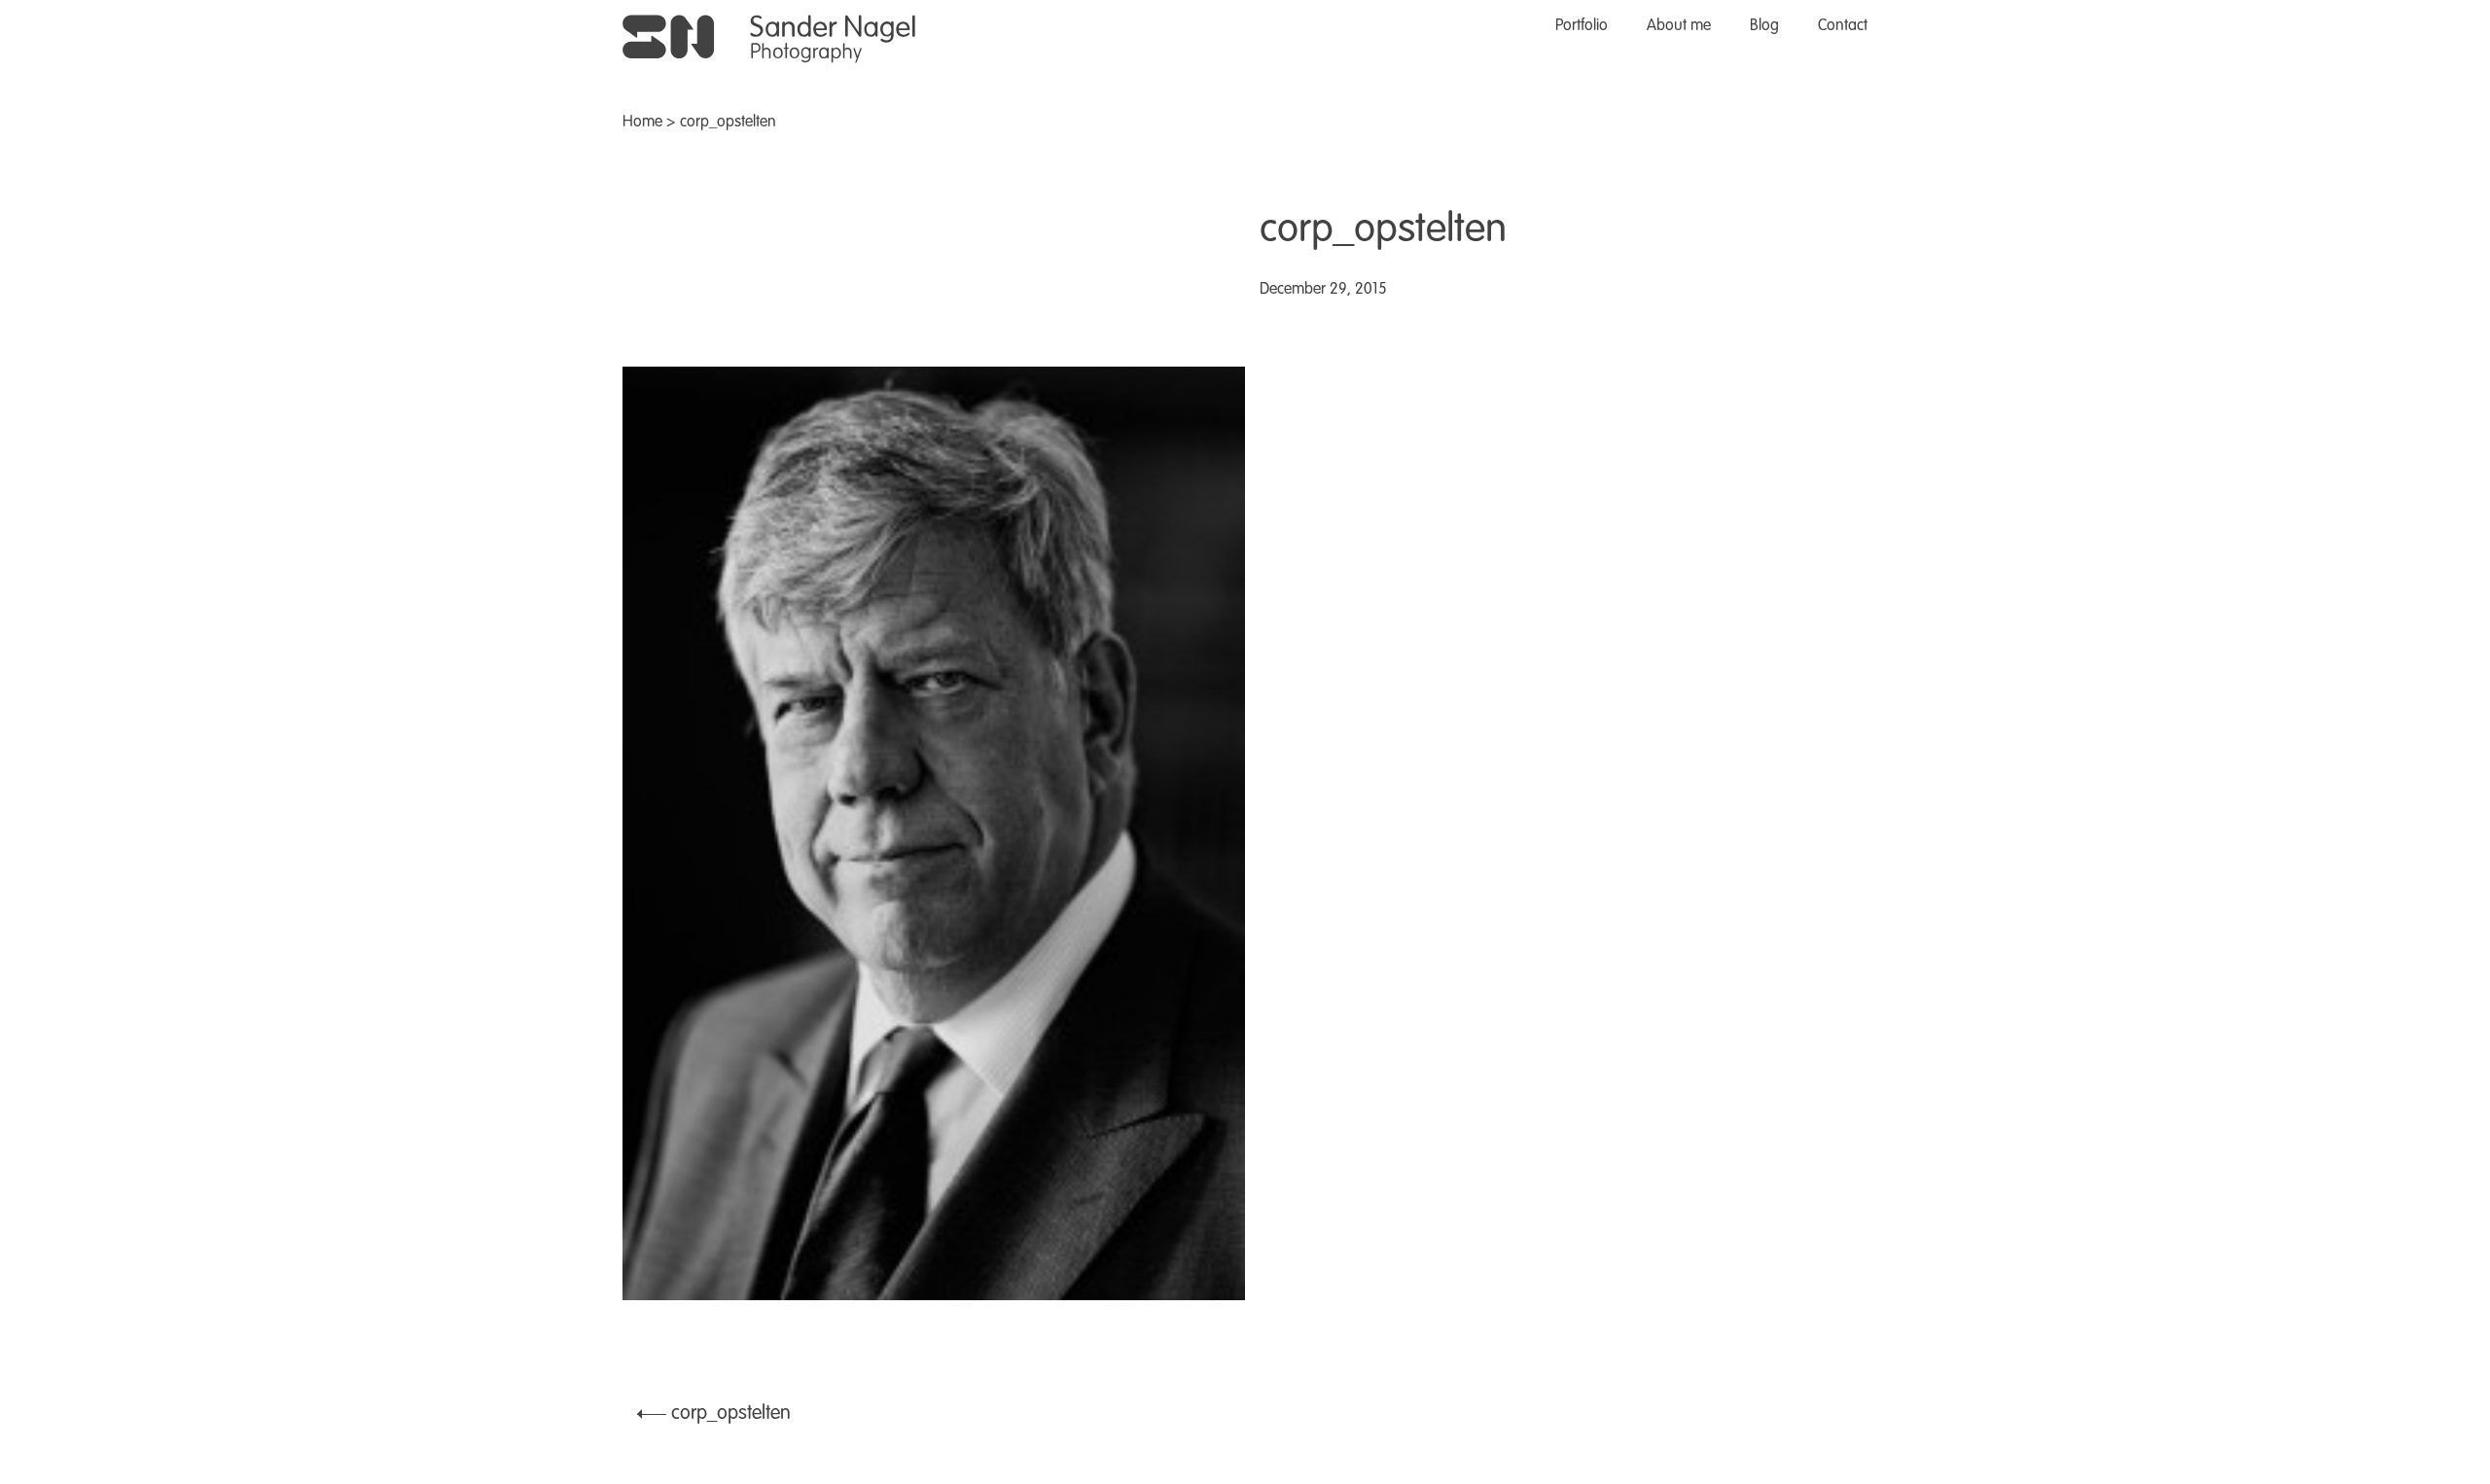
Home (642, 123)
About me (1679, 26)
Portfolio (1582, 26)
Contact (1843, 26)
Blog (1764, 26)
